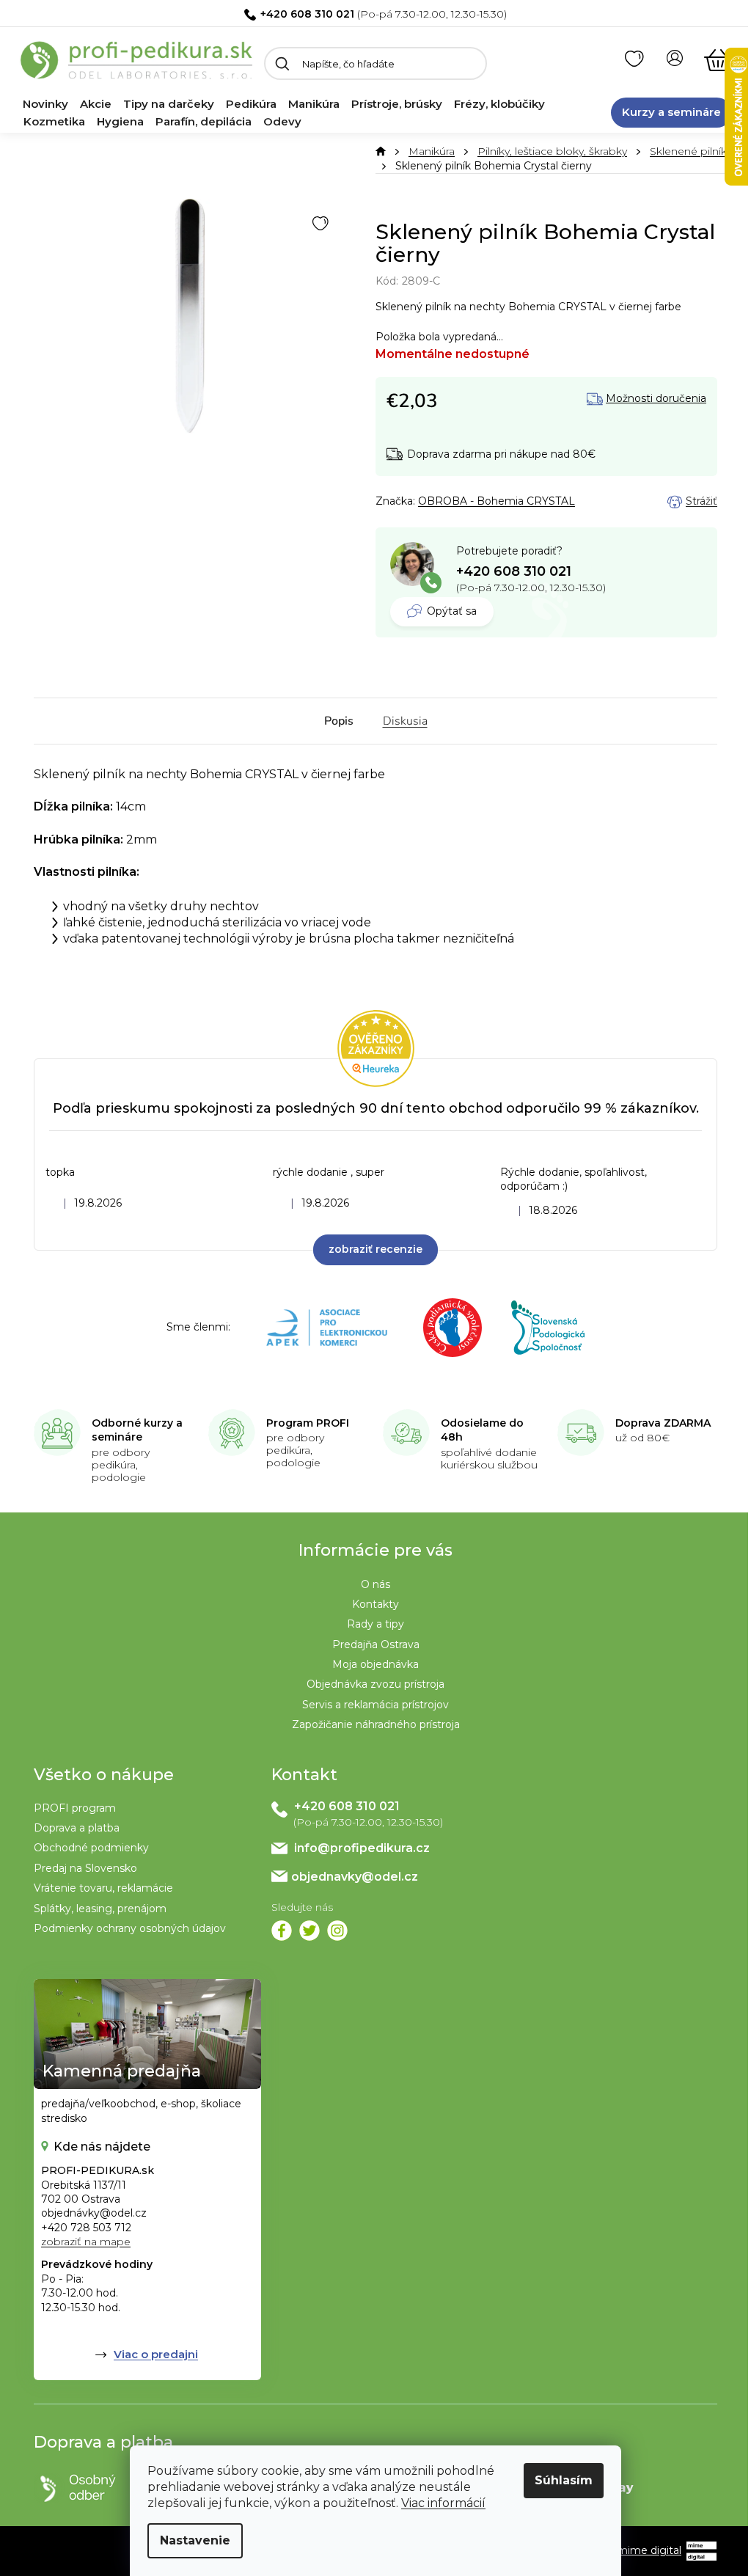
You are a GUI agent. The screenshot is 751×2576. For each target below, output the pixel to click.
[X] (309, 1931)
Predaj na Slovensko (85, 1868)
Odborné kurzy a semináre (137, 1430)
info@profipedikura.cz (362, 1848)
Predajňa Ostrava (376, 1644)
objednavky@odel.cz (355, 1877)
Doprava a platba (77, 1828)
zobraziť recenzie (375, 1249)
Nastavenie (195, 2540)
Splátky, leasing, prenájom (100, 1909)
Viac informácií (443, 2503)
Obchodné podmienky (91, 1848)
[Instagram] (337, 1931)
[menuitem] (45, 104)
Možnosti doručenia (656, 399)
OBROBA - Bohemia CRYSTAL (497, 501)
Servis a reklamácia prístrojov (375, 1705)
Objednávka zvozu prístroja (375, 1684)
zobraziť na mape (86, 2242)
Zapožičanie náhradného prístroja (376, 1724)
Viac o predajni (156, 2354)
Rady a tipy (375, 1624)
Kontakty (375, 1604)
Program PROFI (308, 1423)
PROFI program (75, 1808)
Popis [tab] (339, 721)
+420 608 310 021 (307, 14)
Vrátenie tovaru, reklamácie (103, 1888)
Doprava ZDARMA (663, 1423)
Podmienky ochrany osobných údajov (130, 1928)
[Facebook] (282, 1931)
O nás (375, 1584)
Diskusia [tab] (405, 721)
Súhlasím (564, 2480)
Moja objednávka (375, 1664)
